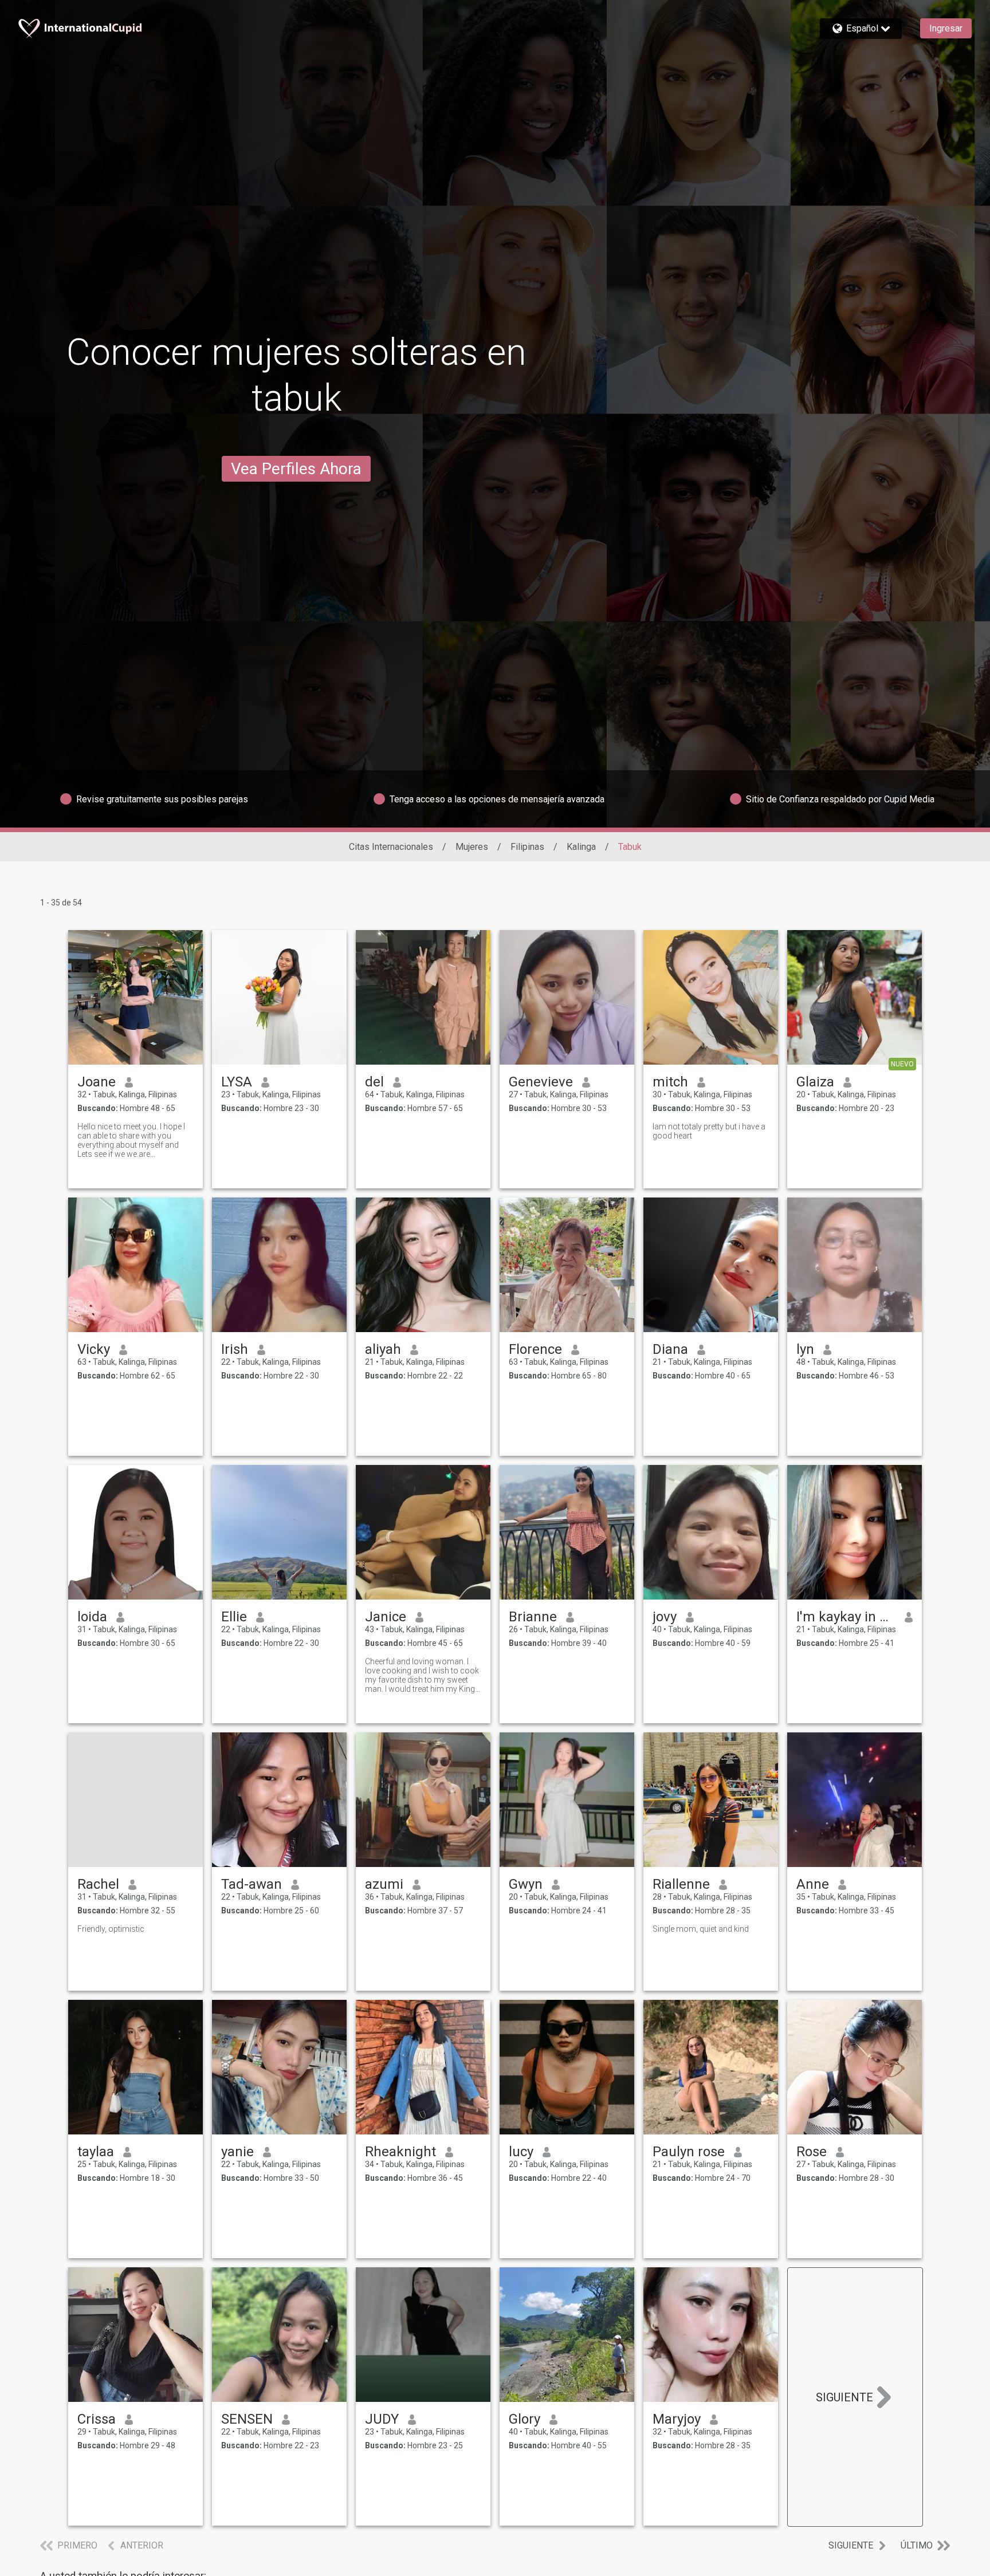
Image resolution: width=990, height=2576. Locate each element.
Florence (535, 1349)
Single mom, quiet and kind (701, 1929)
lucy (521, 2152)
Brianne (533, 1617)
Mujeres (472, 847)
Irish (235, 1349)
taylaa (96, 2152)
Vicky (94, 1349)
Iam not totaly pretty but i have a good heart (709, 1131)
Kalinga (581, 847)
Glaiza (815, 1082)
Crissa (97, 2419)
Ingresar (946, 28)
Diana (670, 1349)
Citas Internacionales (391, 847)
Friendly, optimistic (111, 1929)
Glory (525, 2419)
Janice (386, 1617)
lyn (805, 1349)
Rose (812, 2152)
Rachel (98, 1884)
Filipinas (527, 847)
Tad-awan (252, 1884)
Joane (97, 1082)
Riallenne (681, 1884)
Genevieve (541, 1082)
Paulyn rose (689, 2152)
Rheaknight (400, 2152)
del (374, 1082)
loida (92, 1617)
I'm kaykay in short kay (846, 1617)
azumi (384, 1884)
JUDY (382, 2419)
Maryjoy (677, 2419)
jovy (665, 1617)
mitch (670, 1082)
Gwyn (526, 1884)
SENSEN (247, 2419)
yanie (237, 2152)
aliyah (383, 1349)
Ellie (234, 1617)
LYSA (237, 1082)
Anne (813, 1884)
